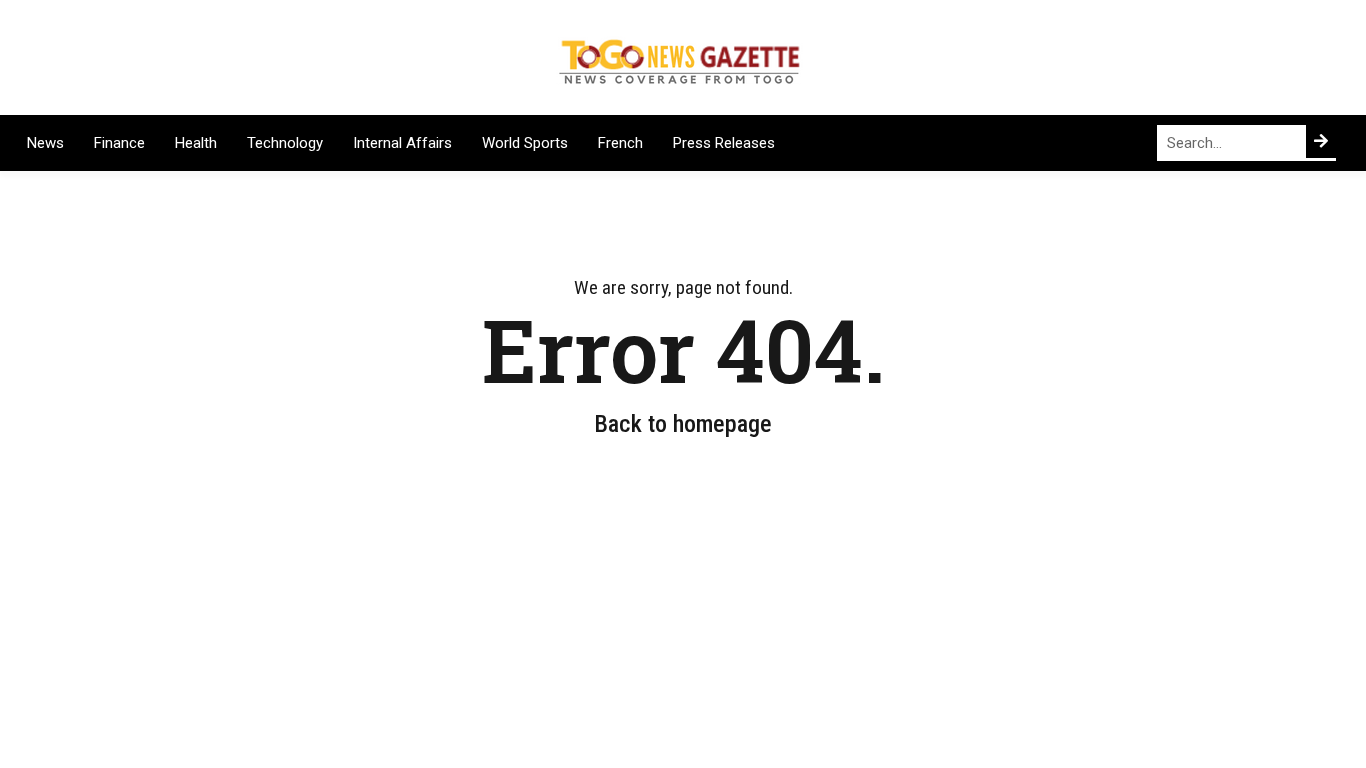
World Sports (525, 143)
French (620, 143)
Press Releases (724, 143)
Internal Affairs (402, 143)
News (45, 143)
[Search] (1321, 141)
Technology (285, 143)
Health (196, 143)
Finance (119, 143)
